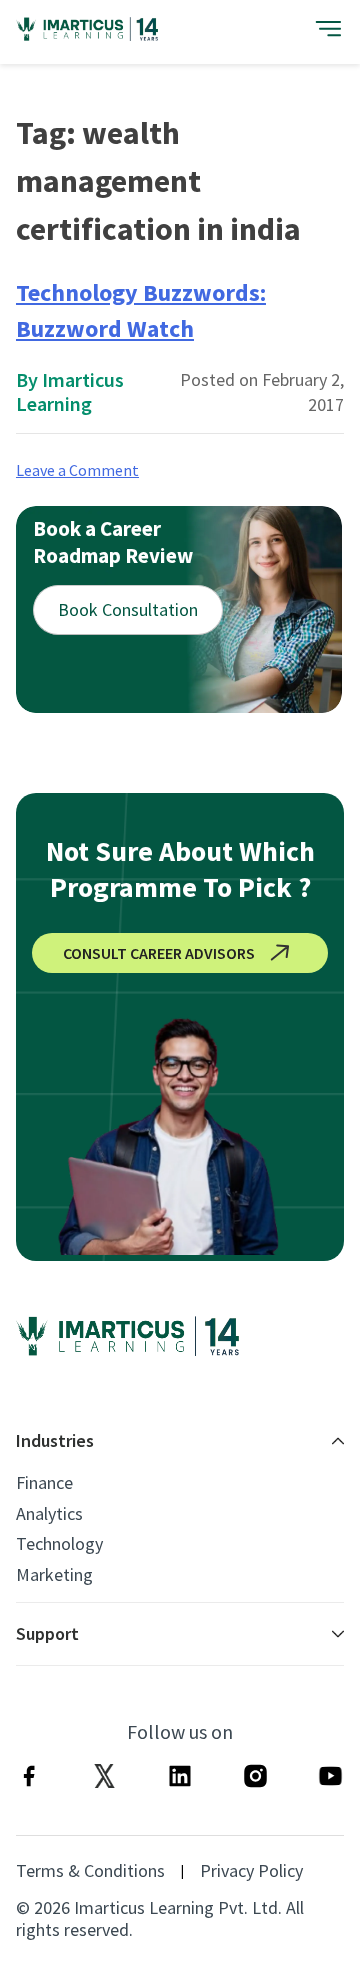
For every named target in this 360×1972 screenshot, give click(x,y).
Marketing (54, 1575)
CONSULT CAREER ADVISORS (159, 953)
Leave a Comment (77, 470)
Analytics (49, 1514)
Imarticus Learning (70, 391)
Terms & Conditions (90, 1871)
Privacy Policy (251, 1871)
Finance (44, 1483)
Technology (59, 1544)
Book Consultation (128, 609)
